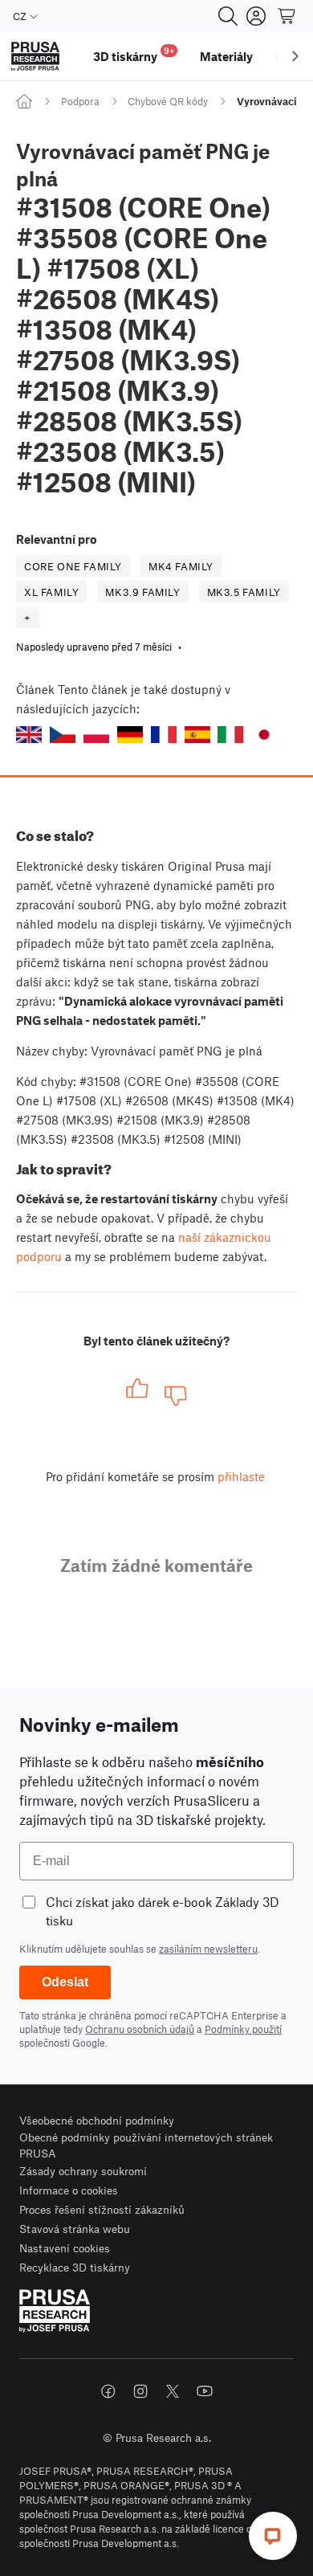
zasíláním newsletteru (208, 1949)
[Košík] (287, 16)
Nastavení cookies (65, 2248)
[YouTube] (205, 2391)
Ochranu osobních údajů (140, 2029)
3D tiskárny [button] (134, 54)
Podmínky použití (243, 2029)
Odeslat (65, 1982)
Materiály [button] (226, 56)
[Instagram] (140, 2391)
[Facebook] (108, 2391)
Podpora (80, 101)
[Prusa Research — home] (35, 57)
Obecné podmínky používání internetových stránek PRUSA (146, 2145)
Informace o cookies (69, 2190)
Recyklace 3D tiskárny (75, 2267)
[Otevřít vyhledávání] (228, 16)
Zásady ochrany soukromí (83, 2171)
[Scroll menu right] (295, 56)
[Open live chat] (273, 2536)
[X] (173, 2391)
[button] (29, 735)
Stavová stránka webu (75, 2229)
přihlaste (241, 1476)
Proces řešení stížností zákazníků (102, 2209)
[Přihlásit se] (256, 16)
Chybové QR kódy (168, 101)
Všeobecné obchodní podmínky (97, 2120)
